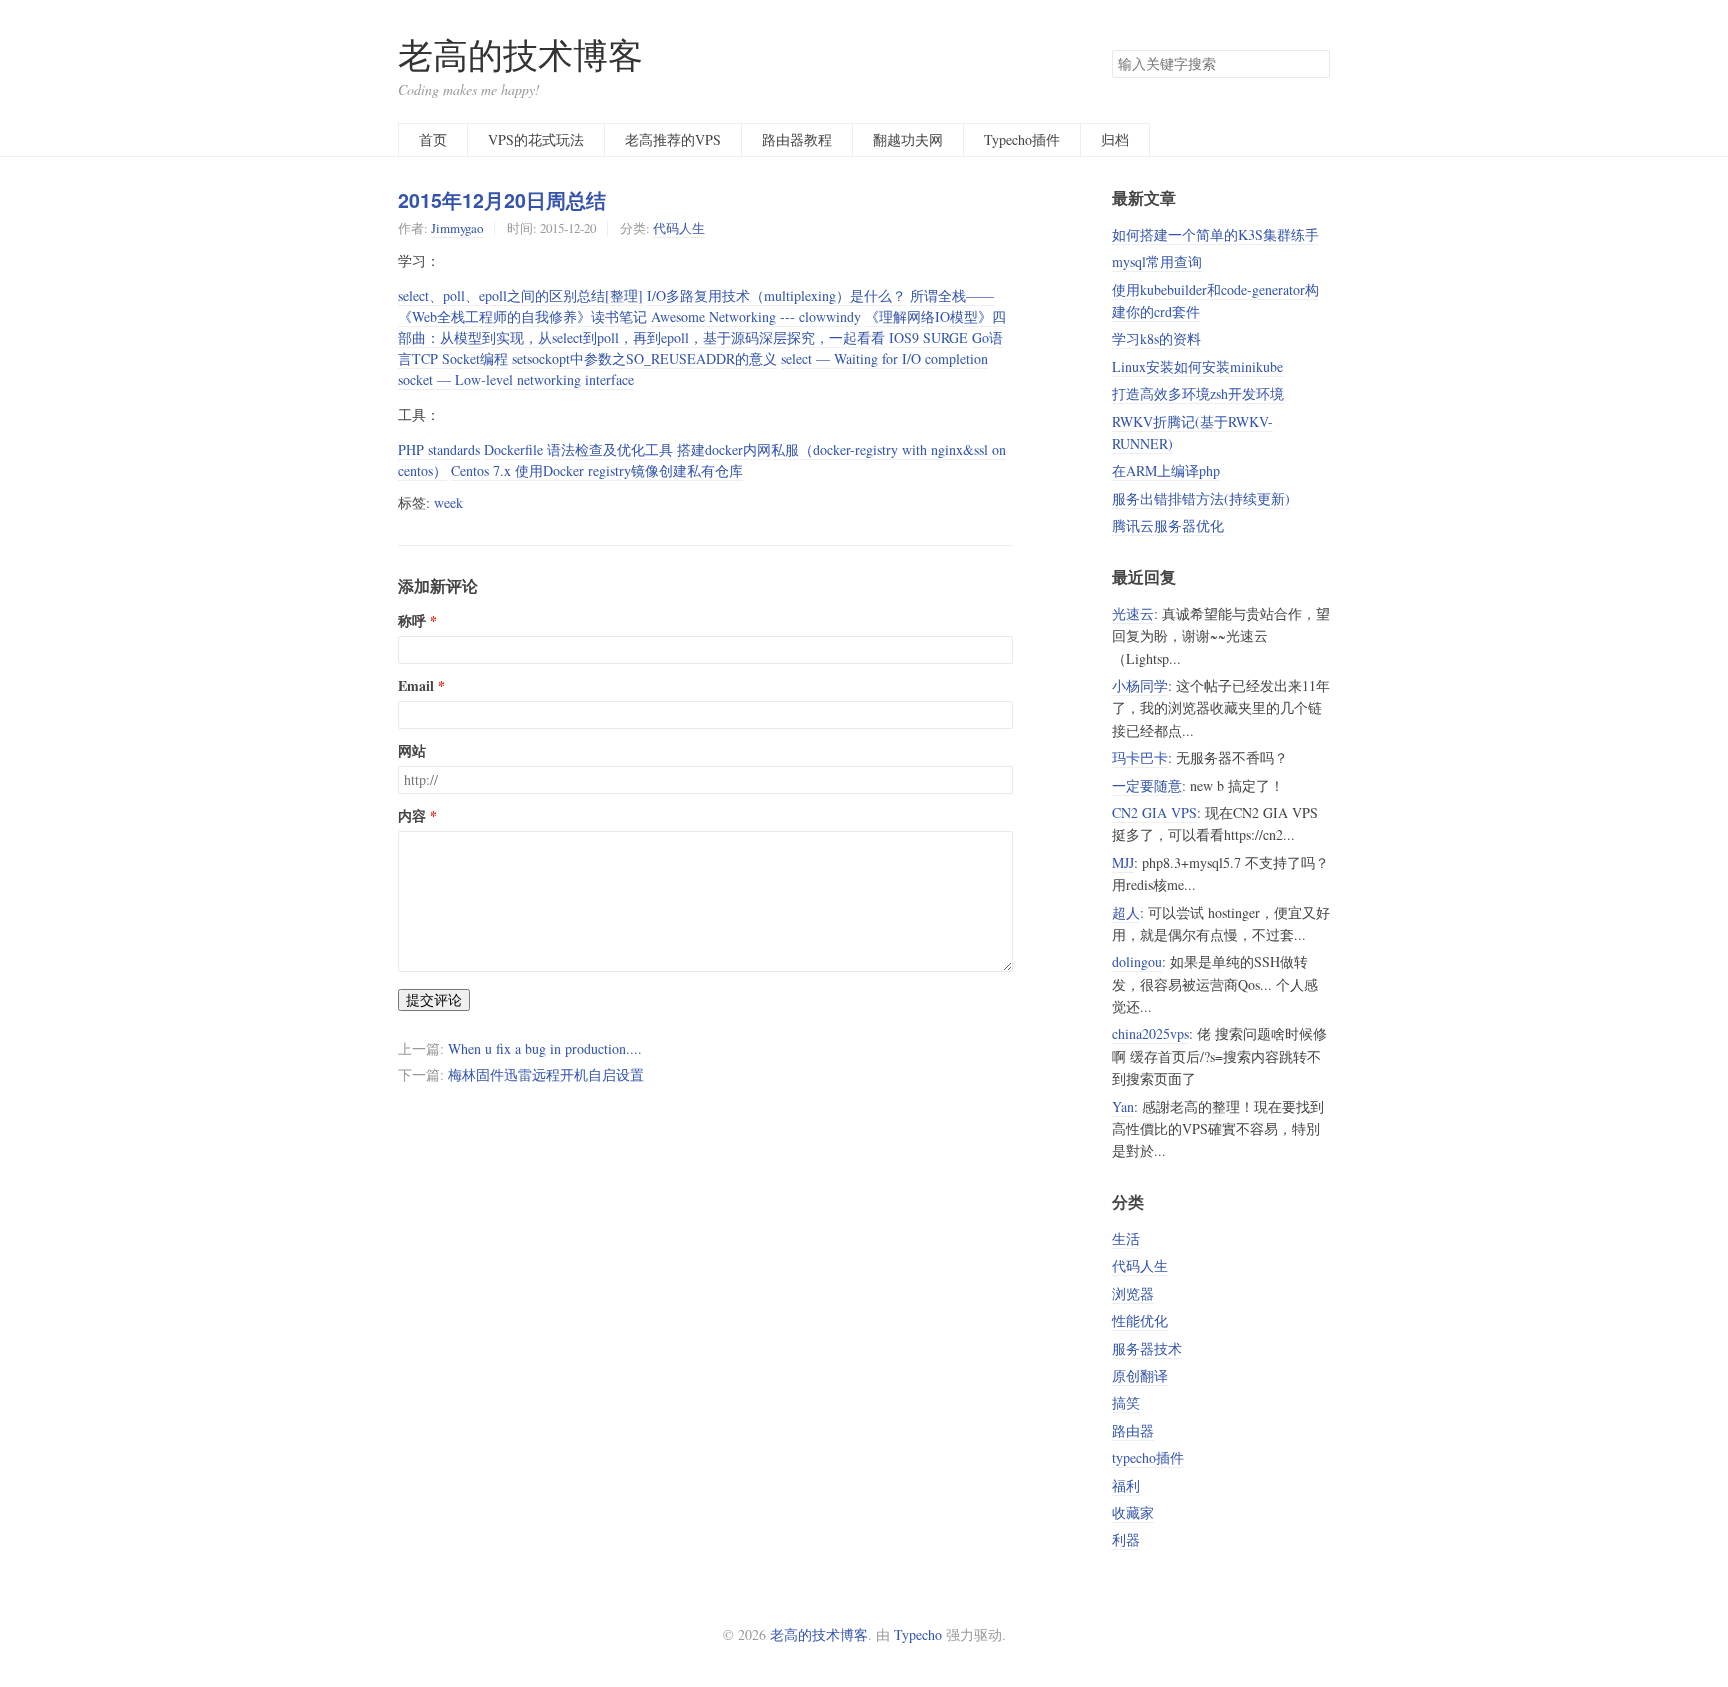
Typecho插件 (1022, 139)
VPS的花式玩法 (536, 139)
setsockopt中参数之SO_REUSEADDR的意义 (644, 358)
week (448, 502)
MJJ (1123, 862)
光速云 (1133, 613)
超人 (1126, 912)
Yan (1123, 1106)
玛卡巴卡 (1140, 757)
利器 (1126, 1539)
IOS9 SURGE (928, 337)
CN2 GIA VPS (1154, 812)
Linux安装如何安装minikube (1197, 366)
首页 (433, 139)
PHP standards (439, 449)
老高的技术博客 (520, 54)
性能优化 (1140, 1320)
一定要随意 (1147, 785)
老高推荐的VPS (673, 139)
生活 (1126, 1238)
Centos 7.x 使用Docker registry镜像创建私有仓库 (597, 470)
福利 (1126, 1485)
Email (416, 686)
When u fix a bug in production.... (545, 1048)
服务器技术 (1147, 1348)
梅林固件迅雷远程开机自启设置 (546, 1074)
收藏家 (1133, 1512)
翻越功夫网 (908, 139)
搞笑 (1126, 1402)
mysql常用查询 (1157, 261)
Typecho (918, 1634)
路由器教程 (797, 139)
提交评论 (434, 999)
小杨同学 (1140, 685)
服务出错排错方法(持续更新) (1201, 498)
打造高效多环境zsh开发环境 (1198, 393)
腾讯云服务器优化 (1168, 525)
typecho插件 (1148, 1457)
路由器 (1133, 1430)
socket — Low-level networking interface (516, 379)
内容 (412, 816)
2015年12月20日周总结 (502, 200)
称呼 (412, 621)
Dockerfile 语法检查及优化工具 (578, 449)
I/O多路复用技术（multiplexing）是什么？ (776, 295)
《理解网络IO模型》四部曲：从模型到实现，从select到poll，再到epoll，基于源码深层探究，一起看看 (702, 327)
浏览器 (1133, 1293)
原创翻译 (1140, 1375)
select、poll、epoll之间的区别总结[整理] (520, 295)
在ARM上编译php (1166, 470)
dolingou (1137, 961)
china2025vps (1150, 1033)
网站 (412, 751)
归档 (1115, 139)
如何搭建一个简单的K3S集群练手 (1215, 234)
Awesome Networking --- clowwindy (756, 316)
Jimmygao (457, 228)
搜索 (1314, 64)
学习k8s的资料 (1156, 338)
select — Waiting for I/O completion (884, 358)
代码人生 (679, 228)
